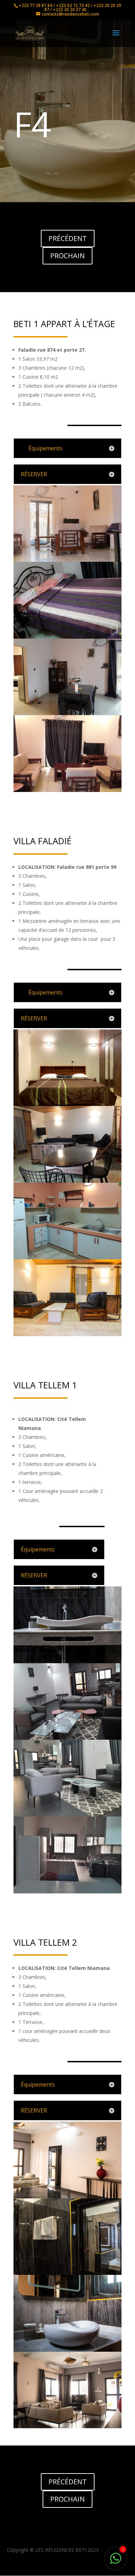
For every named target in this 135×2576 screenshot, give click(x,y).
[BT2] (67, 560)
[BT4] (67, 713)
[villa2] (67, 1257)
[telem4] (67, 2426)
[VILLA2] (67, 1738)
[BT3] (67, 637)
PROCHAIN (67, 256)
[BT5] (67, 790)
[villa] (67, 1104)
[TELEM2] (67, 2273)
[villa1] (67, 1181)
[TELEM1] (67, 2196)
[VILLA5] (67, 1815)
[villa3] (67, 1334)
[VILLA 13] (67, 1661)
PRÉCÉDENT (68, 238)
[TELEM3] (67, 2350)
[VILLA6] (67, 1892)
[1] (116, 2562)
